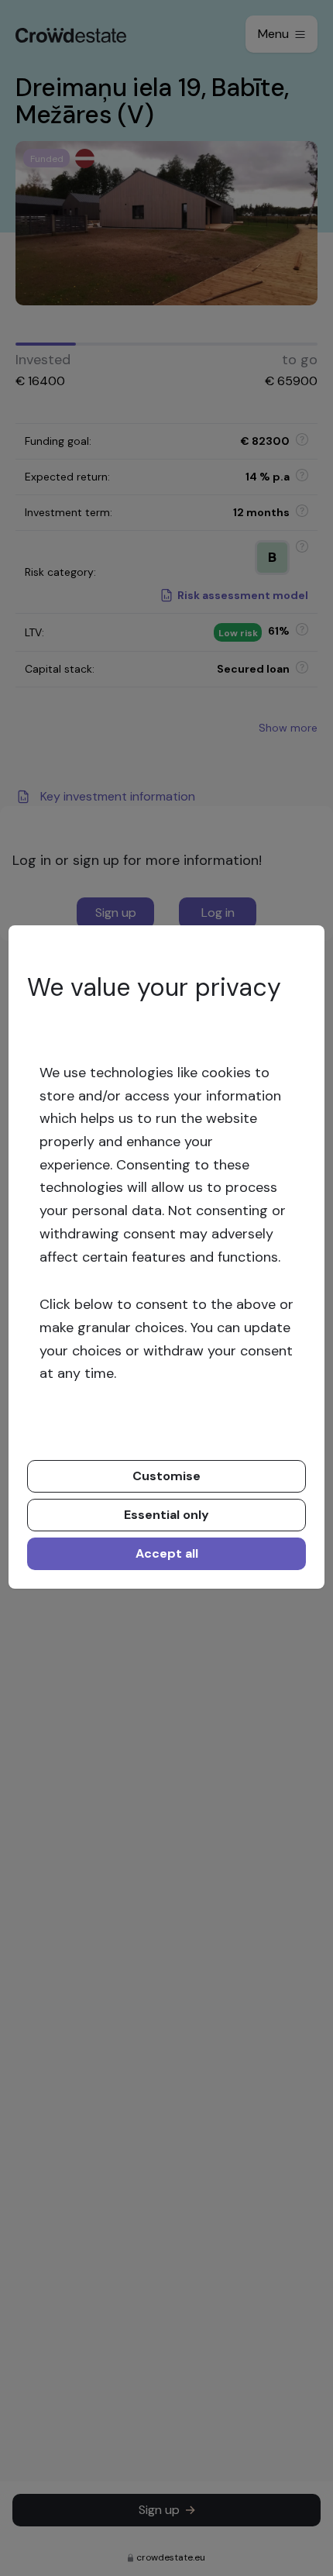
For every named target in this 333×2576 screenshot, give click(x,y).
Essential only (166, 1515)
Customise (166, 1476)
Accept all (167, 1553)
